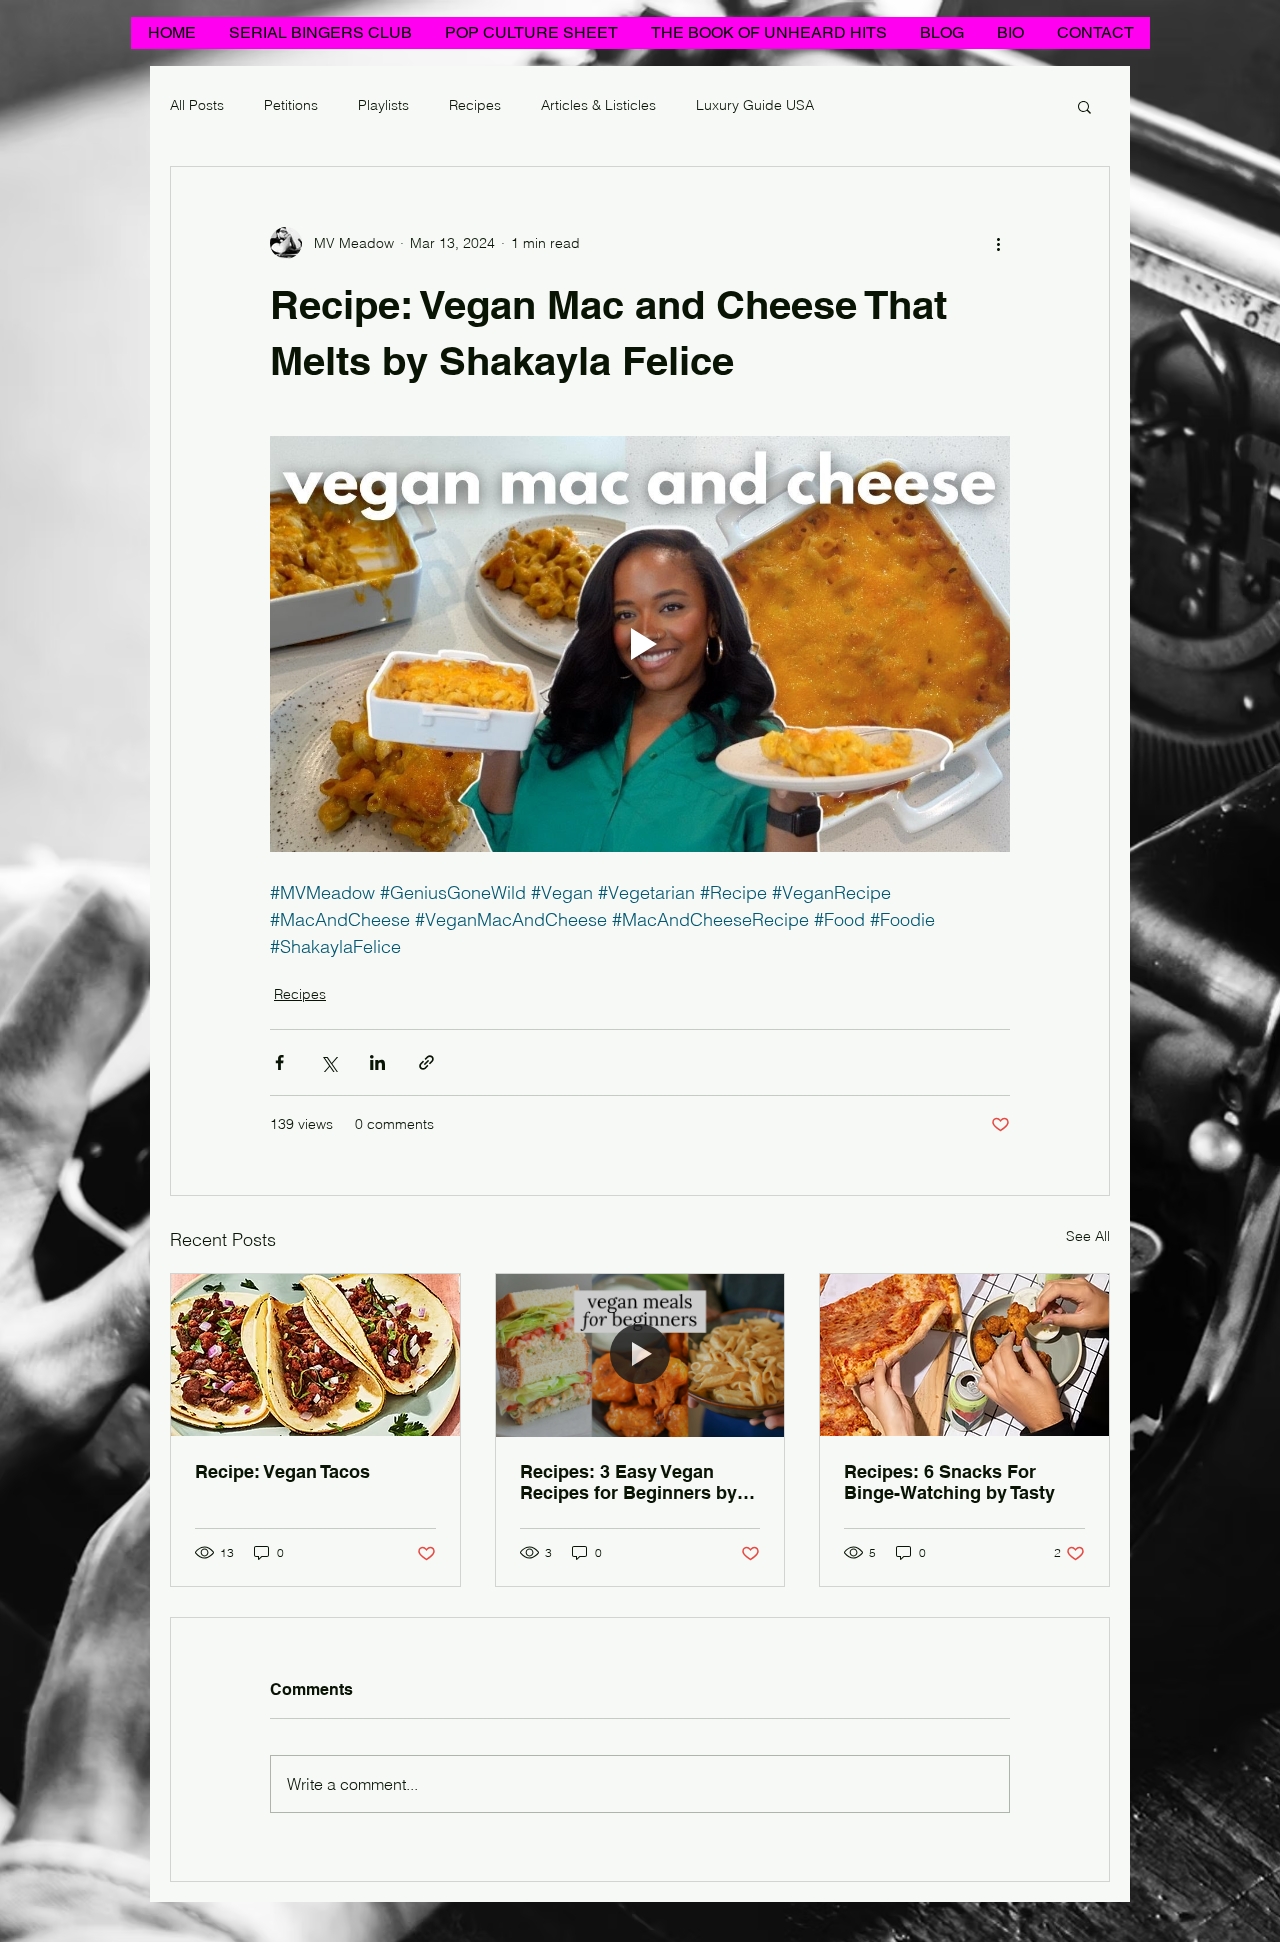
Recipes (475, 105)
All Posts (197, 105)
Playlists (383, 105)
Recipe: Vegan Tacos (282, 1471)
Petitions (291, 105)
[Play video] (640, 644)
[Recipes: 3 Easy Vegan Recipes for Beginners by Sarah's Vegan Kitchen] (640, 1355)
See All (1088, 1236)
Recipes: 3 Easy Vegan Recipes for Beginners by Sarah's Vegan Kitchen (628, 1482)
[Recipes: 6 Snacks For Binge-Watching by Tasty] (964, 1355)
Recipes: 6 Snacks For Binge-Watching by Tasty (949, 1482)
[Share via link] (426, 1062)
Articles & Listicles (598, 105)
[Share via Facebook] (279, 1062)
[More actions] (998, 243)
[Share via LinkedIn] (377, 1062)
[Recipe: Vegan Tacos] (315, 1355)
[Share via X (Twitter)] (328, 1062)
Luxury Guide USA (755, 105)
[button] (1084, 106)
